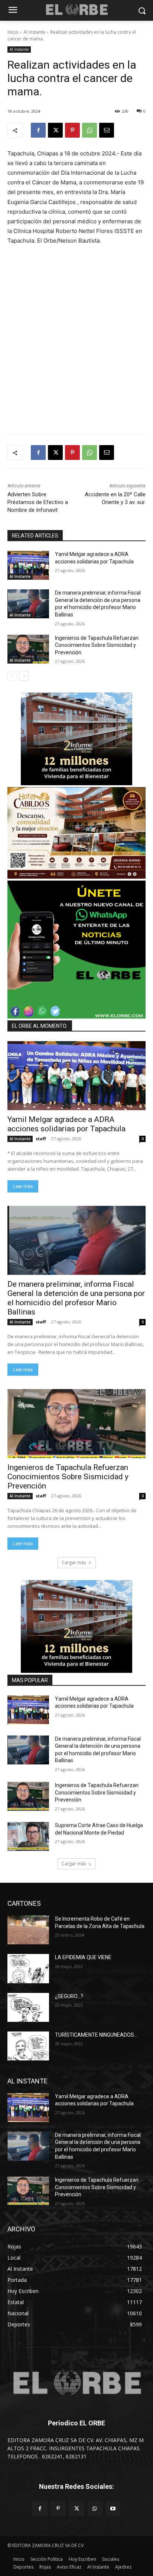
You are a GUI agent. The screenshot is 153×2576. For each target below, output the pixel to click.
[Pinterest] (72, 130)
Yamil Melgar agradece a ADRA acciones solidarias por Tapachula (66, 1124)
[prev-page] (12, 676)
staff (41, 1139)
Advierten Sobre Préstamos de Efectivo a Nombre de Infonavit (38, 502)
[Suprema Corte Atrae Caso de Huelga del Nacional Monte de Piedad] (28, 1836)
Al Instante (34, 32)
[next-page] (24, 676)
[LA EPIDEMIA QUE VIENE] (28, 1968)
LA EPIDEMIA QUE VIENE (83, 1957)
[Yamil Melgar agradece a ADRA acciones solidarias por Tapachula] (28, 565)
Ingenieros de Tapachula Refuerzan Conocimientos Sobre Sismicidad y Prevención (97, 645)
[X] (55, 130)
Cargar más (74, 1562)
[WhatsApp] (89, 130)
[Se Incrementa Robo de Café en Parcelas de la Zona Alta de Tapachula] (28, 1930)
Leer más (23, 1186)
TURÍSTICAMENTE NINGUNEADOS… (96, 2035)
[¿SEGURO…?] (28, 2007)
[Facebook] (38, 130)
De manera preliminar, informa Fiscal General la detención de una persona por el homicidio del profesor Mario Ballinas (76, 1298)
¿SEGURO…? (69, 1996)
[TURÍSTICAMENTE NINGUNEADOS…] (28, 2046)
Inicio (13, 32)
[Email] (107, 130)
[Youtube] (113, 2509)
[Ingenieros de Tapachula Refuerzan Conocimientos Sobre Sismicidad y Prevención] (28, 649)
